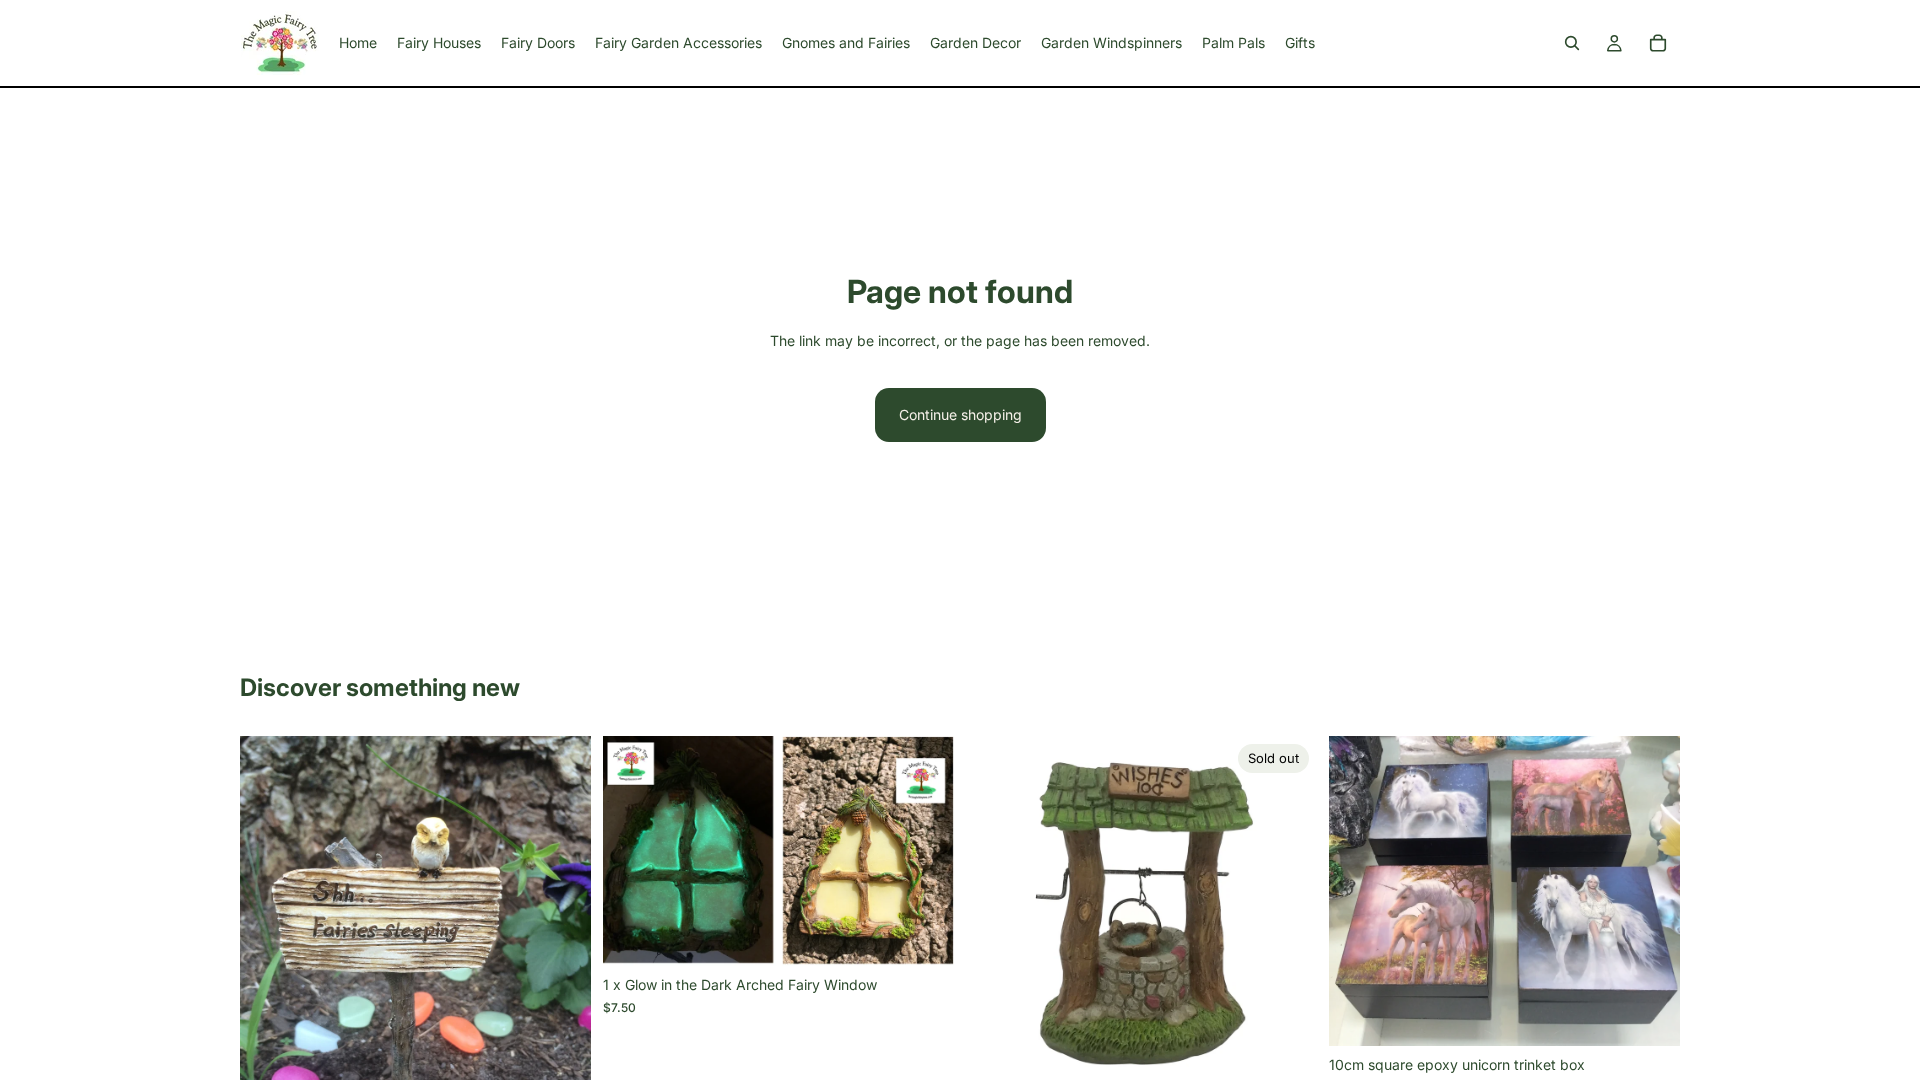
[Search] (1572, 43)
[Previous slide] (270, 970)
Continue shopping (960, 414)
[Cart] (1658, 43)
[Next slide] (561, 970)
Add (940, 934)
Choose (1666, 1014)
